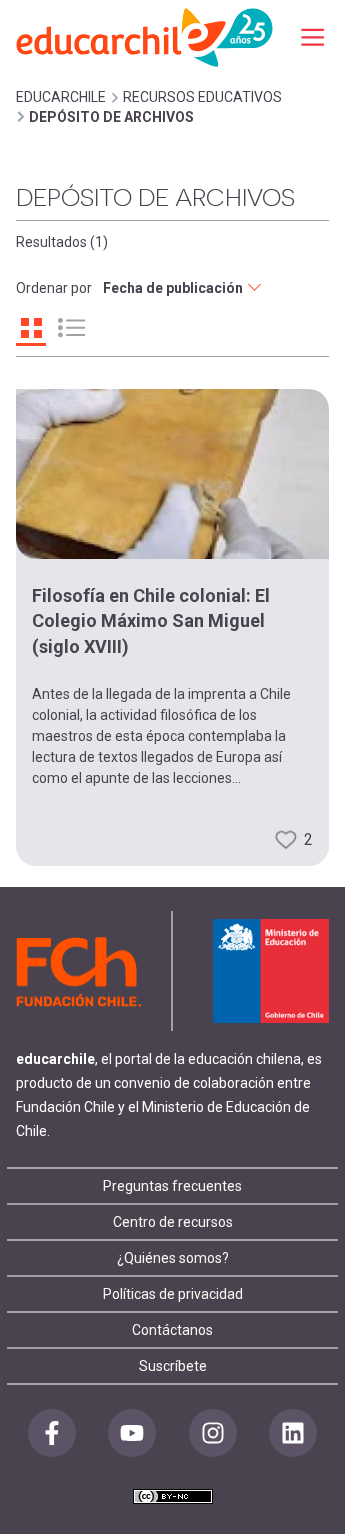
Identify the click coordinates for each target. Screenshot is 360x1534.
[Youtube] (132, 1433)
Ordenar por (54, 288)
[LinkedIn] (293, 1433)
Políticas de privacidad (173, 1294)
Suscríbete (173, 1366)
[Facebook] (52, 1433)
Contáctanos (172, 1330)
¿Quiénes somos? (173, 1258)
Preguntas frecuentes (172, 1186)
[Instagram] (213, 1433)
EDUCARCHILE (61, 97)
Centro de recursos (173, 1222)
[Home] (146, 36)
